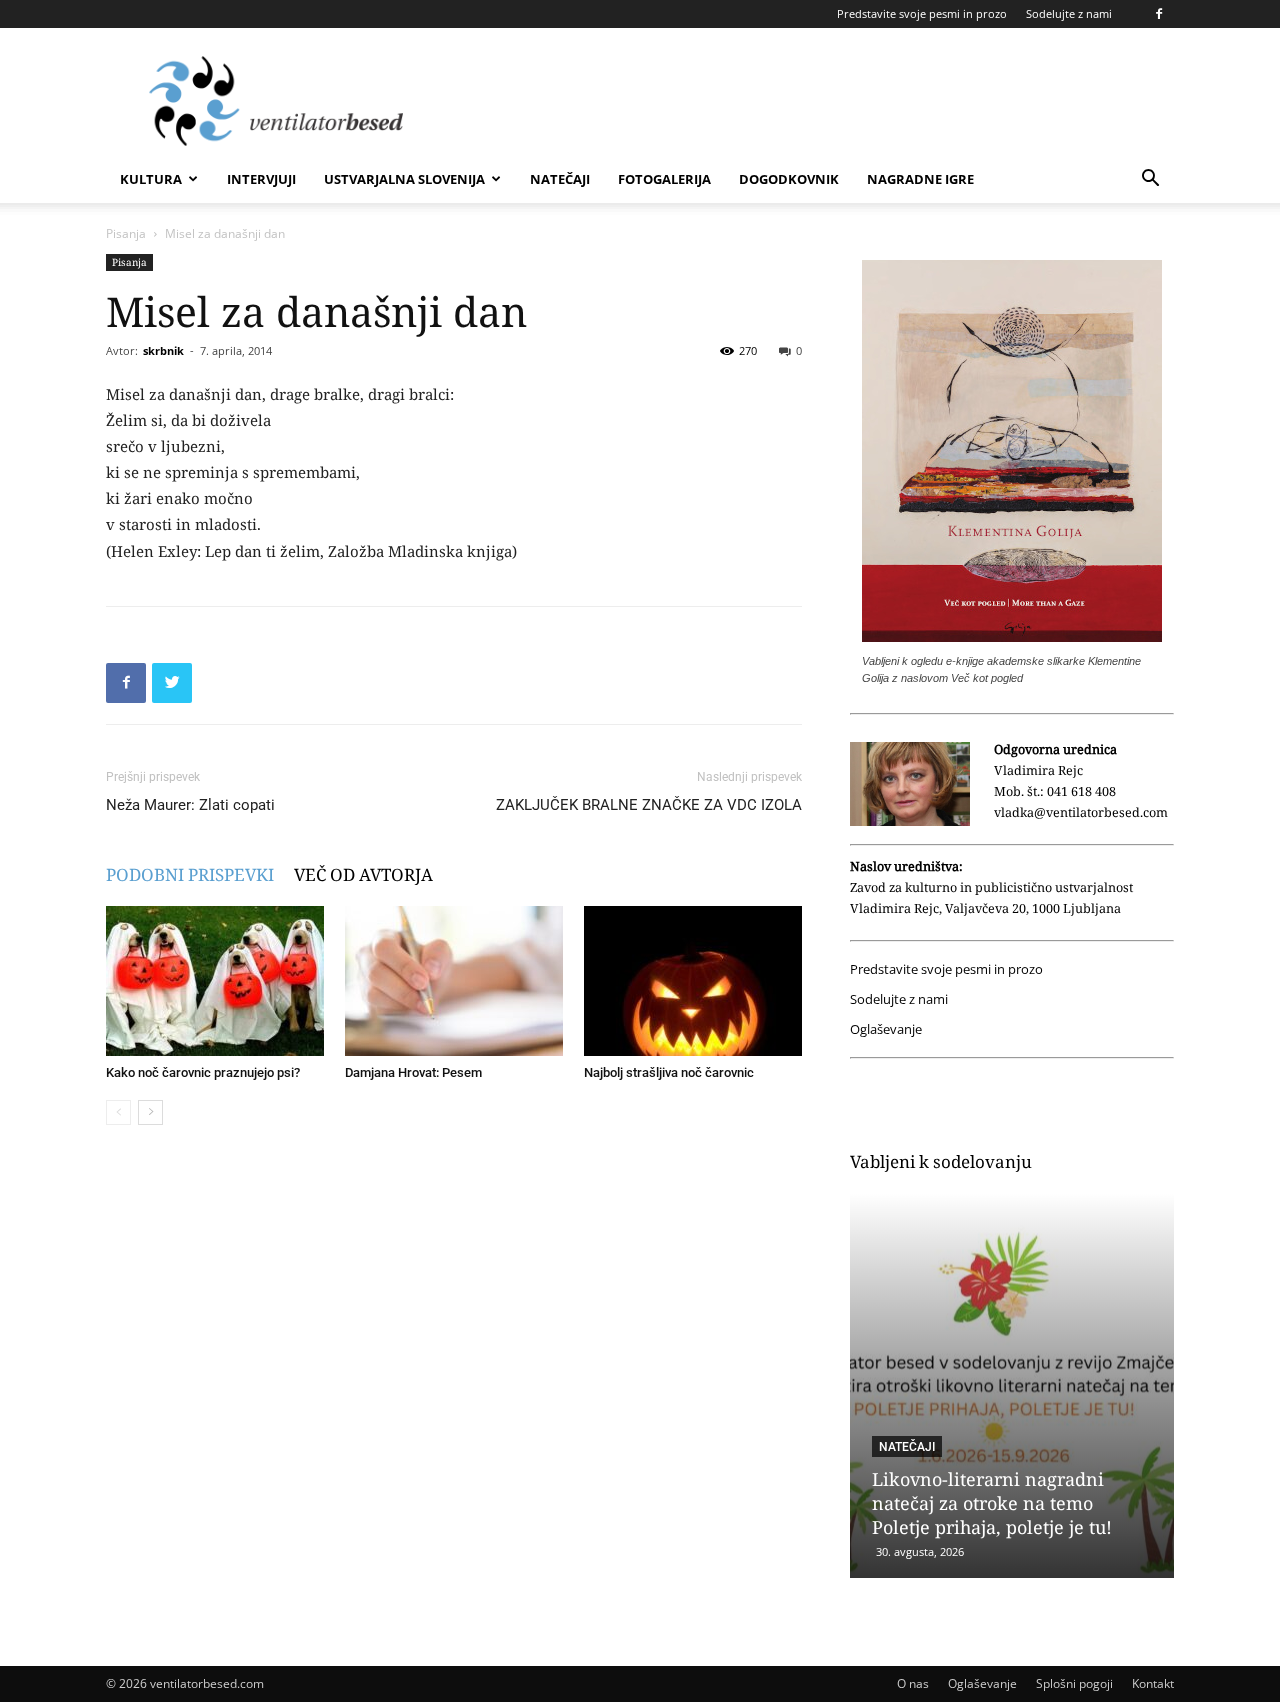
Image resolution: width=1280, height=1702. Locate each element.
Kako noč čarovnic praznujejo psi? (203, 1072)
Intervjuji (261, 179)
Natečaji (560, 179)
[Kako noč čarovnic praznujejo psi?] (215, 981)
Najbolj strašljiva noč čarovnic (669, 1072)
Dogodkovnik (789, 179)
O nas (913, 1683)
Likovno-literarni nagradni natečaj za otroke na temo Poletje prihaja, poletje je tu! (992, 1503)
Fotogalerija (664, 179)
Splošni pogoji (1074, 1683)
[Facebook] (1159, 14)
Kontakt (1153, 1683)
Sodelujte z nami (1069, 13)
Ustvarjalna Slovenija (404, 179)
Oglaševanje (886, 1029)
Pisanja (126, 233)
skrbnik (163, 350)
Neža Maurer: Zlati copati (190, 805)
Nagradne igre (920, 179)
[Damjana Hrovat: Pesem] (454, 981)
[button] (1150, 180)
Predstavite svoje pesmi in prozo (922, 13)
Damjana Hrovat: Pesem (413, 1072)
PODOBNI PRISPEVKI (190, 874)
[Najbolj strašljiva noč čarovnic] (693, 981)
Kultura (151, 179)
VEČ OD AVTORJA (363, 874)
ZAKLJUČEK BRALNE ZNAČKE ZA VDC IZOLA (649, 805)
